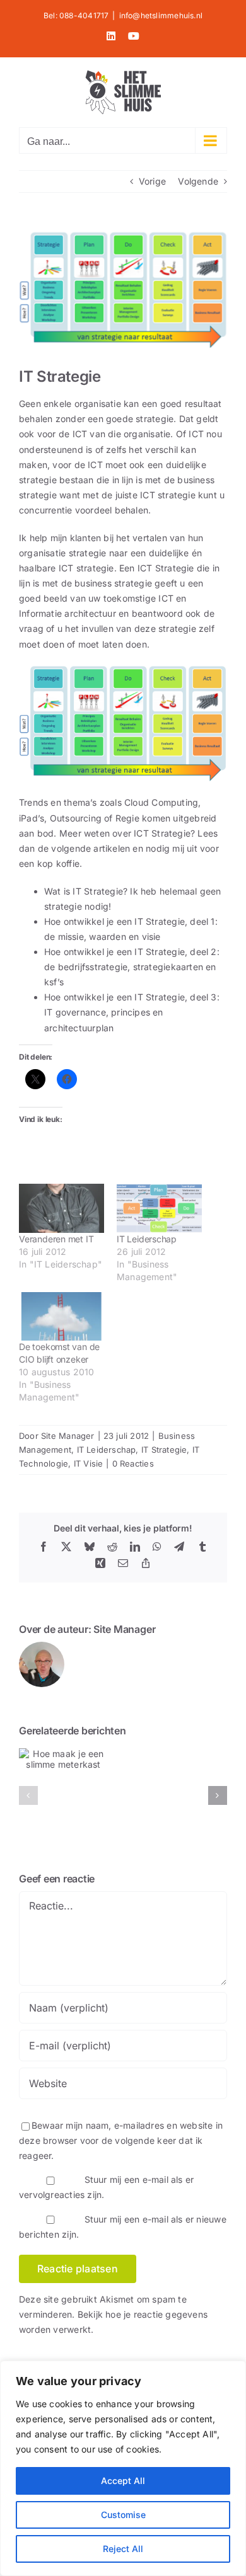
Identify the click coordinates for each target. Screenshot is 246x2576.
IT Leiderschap (147, 1239)
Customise (123, 2515)
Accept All (123, 2481)
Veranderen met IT (56, 1239)
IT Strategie (164, 1450)
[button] (28, 1795)
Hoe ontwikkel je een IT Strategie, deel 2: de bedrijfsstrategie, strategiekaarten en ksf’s (132, 967)
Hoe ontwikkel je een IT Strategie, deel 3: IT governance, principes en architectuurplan (132, 1012)
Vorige (152, 181)
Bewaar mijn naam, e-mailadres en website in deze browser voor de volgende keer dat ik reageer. (121, 2140)
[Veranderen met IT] (61, 1208)
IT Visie (89, 1463)
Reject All (123, 2549)
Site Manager (68, 1436)
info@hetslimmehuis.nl (161, 15)
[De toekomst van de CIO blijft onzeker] (61, 1316)
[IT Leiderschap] (159, 1208)
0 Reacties (133, 1463)
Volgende (198, 181)
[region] (123, 2468)
